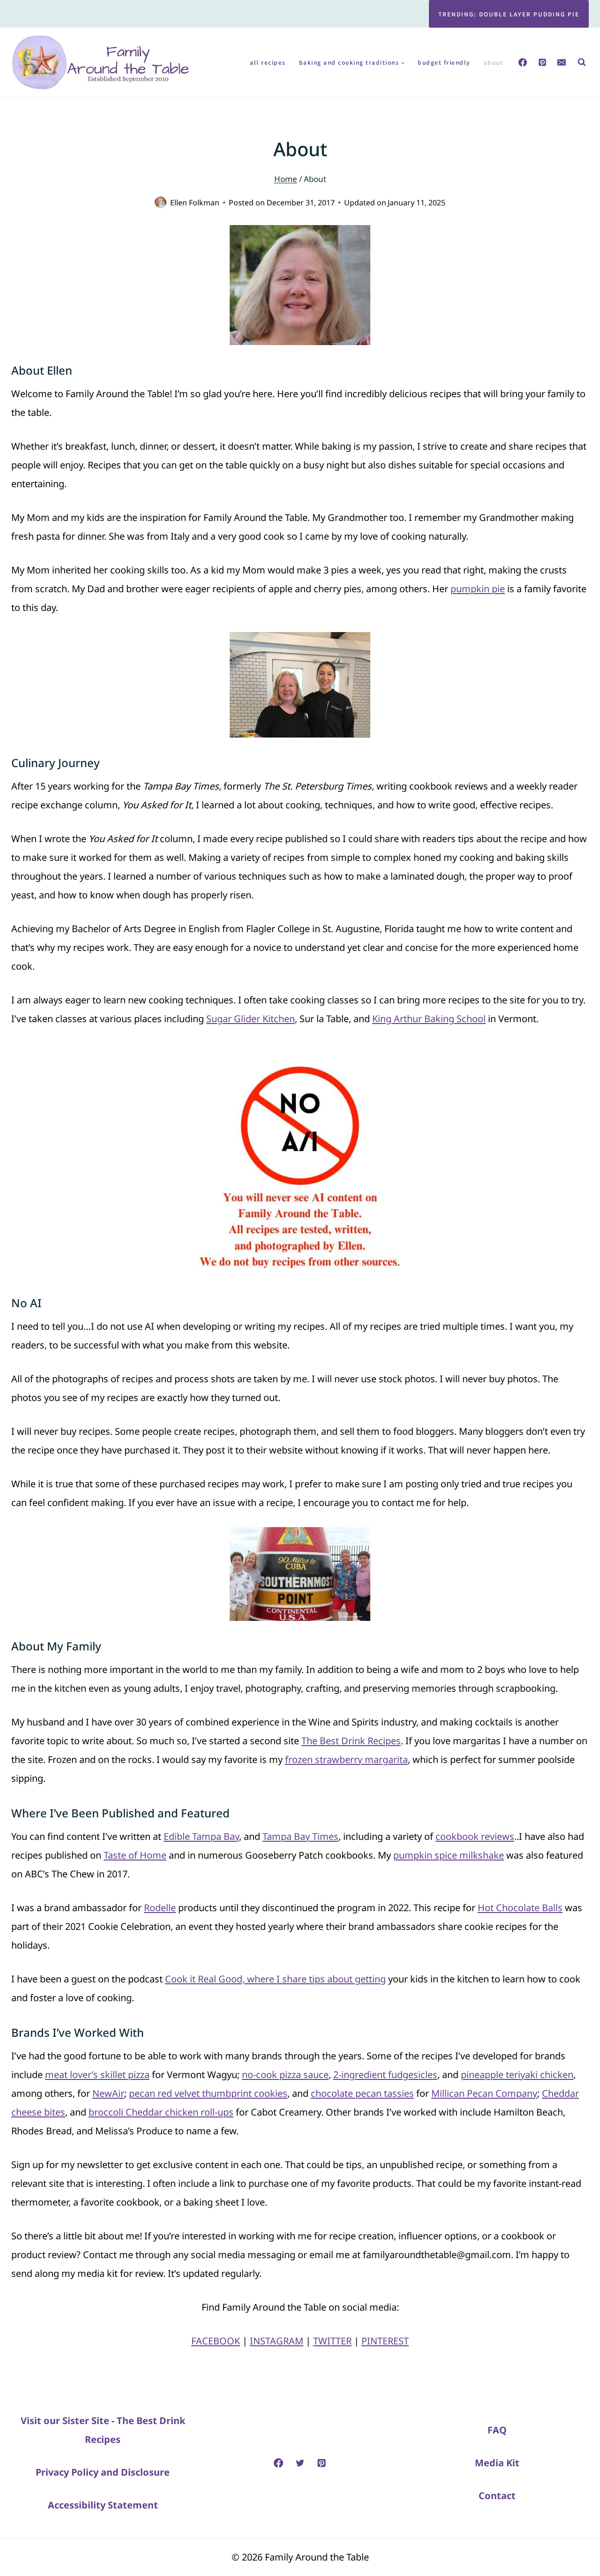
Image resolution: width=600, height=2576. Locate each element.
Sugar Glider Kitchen (251, 1019)
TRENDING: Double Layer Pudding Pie (509, 14)
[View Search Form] (582, 62)
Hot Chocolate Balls (520, 1908)
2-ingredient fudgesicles (385, 2075)
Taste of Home (135, 1855)
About (494, 62)
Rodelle (160, 1908)
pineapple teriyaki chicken (517, 2075)
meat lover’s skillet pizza (97, 2075)
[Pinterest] (542, 62)
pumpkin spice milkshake (449, 1855)
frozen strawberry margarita (346, 1759)
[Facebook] (523, 62)
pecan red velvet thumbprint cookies (208, 2093)
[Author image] (161, 202)
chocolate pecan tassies (362, 2093)
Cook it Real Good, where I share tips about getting (275, 1979)
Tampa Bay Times (300, 1836)
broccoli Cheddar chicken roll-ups (161, 2112)
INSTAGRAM (277, 2341)
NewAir (108, 2093)
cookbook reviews (475, 1836)
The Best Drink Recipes (351, 1741)
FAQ (497, 2430)
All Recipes (268, 62)
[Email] (562, 62)
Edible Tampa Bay (201, 1836)
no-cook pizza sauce (285, 2075)
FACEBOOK (216, 2341)
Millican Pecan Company (484, 2093)
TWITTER (332, 2341)
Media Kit (497, 2463)
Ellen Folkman (195, 203)
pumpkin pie (478, 589)
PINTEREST (385, 2341)
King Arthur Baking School (429, 1019)
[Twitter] (300, 2463)
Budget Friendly (444, 62)
